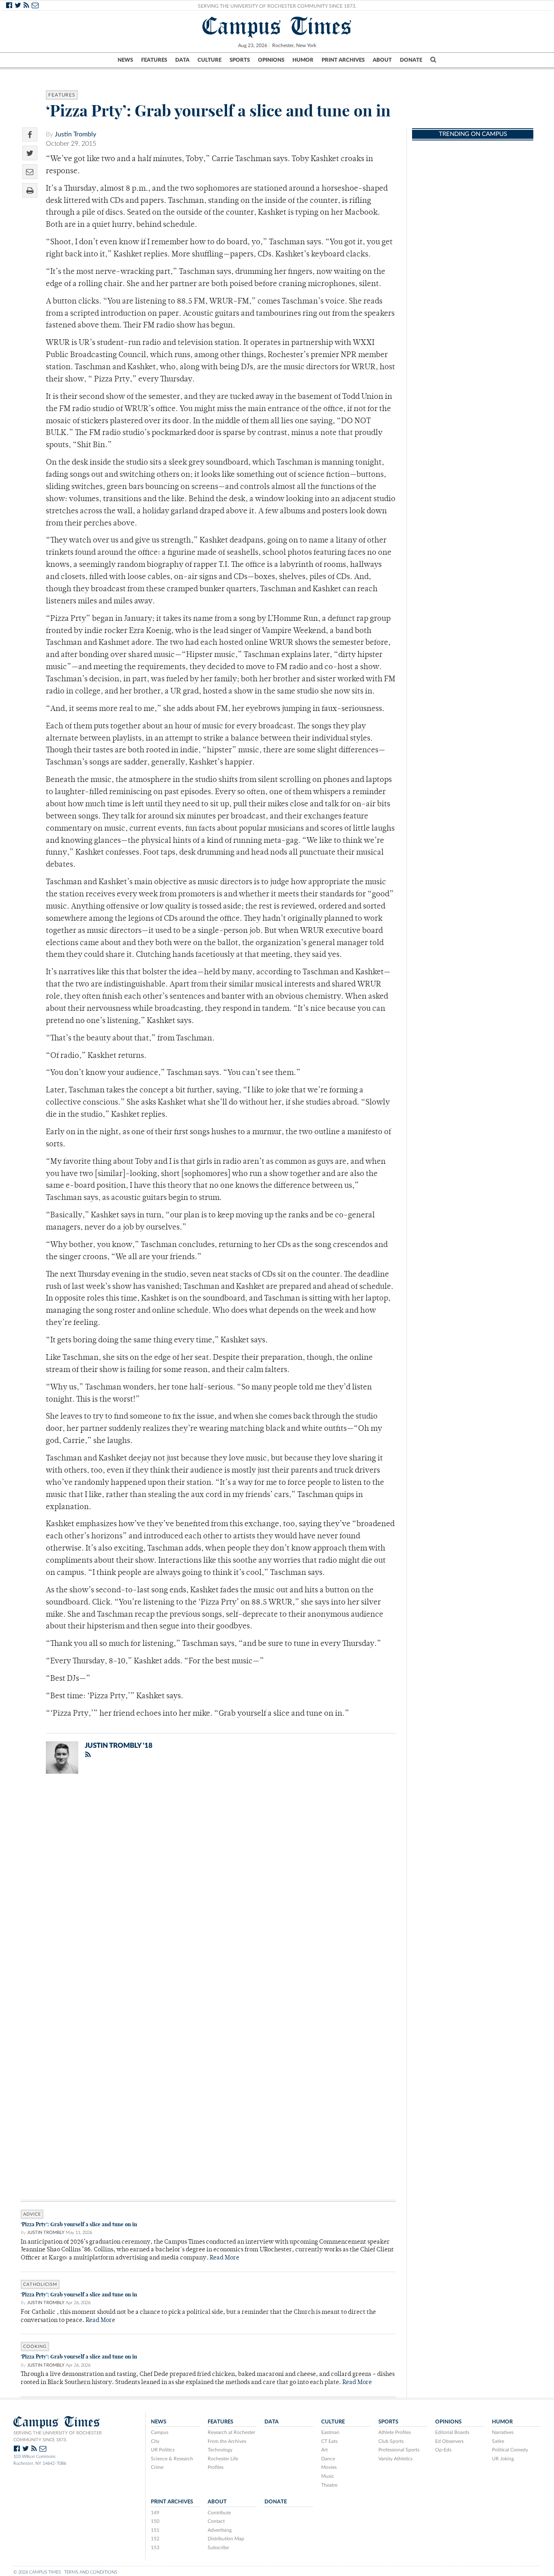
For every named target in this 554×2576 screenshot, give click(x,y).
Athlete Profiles (395, 2432)
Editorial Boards (452, 2432)
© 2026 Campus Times (37, 2572)
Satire (498, 2441)
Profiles (216, 2467)
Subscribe (218, 2548)
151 (155, 2530)
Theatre (329, 2485)
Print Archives (343, 60)
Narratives (503, 2432)
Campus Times (277, 26)
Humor (303, 60)
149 (155, 2513)
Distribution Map (226, 2539)
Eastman (330, 2432)
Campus (160, 2432)
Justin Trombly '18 (119, 1746)
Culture (209, 60)
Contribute (219, 2513)
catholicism (40, 2284)
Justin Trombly (75, 134)
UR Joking (503, 2459)
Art (324, 2450)
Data (182, 60)
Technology (220, 2450)
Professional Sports (399, 2450)
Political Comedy (510, 2450)
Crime (157, 2467)
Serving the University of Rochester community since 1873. (58, 2436)
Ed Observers (449, 2441)
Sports (240, 60)
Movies (329, 2467)
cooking (35, 2347)
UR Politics (163, 2450)
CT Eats (329, 2441)
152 (155, 2539)
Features (154, 60)
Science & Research (172, 2459)
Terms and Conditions (91, 2572)
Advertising (220, 2530)
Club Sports (391, 2441)
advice (32, 2214)
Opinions (271, 60)
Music (328, 2476)
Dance (328, 2459)
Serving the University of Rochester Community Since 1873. (277, 6)
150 (155, 2521)
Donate (411, 60)
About (382, 60)
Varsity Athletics (395, 2459)
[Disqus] (208, 1886)
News (125, 60)
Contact (216, 2521)
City (155, 2441)
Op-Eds (443, 2450)
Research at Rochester (231, 2432)
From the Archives (227, 2441)
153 (155, 2548)
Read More (224, 2258)
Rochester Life (223, 2459)
